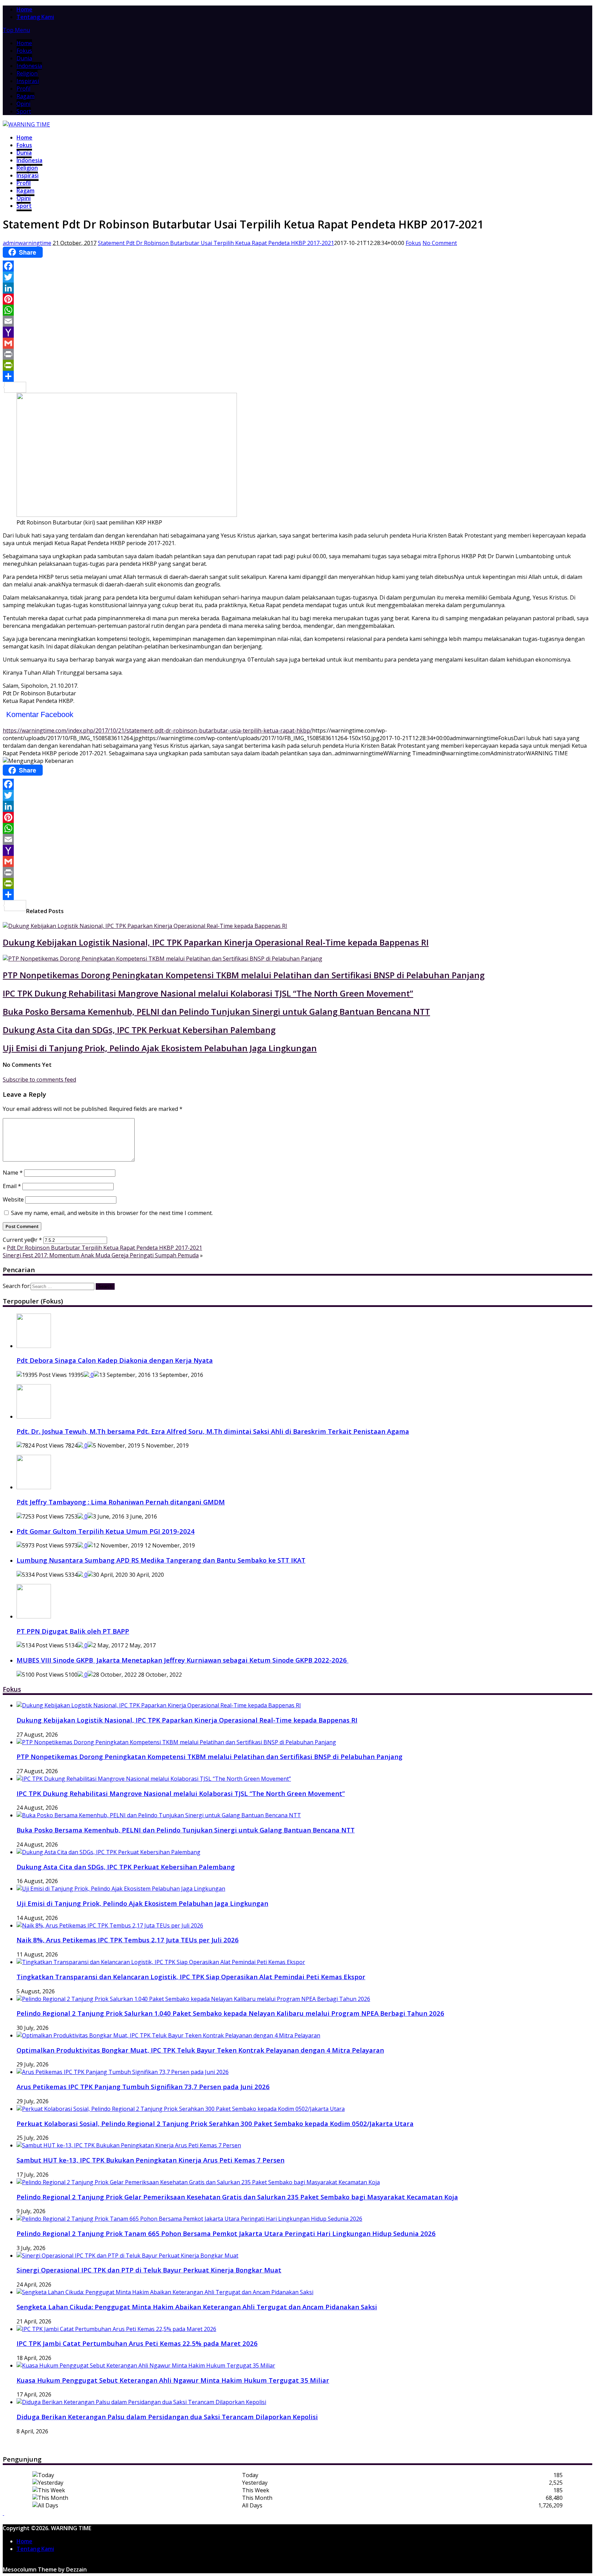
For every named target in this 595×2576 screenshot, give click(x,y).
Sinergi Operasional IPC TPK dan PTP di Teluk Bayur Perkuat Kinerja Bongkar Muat (149, 2270)
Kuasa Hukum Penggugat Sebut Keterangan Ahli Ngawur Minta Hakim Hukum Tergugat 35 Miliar (173, 2380)
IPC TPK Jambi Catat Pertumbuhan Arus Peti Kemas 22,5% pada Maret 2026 (137, 2343)
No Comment (440, 243)
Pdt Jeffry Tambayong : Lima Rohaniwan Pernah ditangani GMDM (121, 1502)
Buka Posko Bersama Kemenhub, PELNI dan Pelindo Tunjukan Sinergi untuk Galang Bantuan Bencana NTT (216, 1011)
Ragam (25, 96)
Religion (27, 73)
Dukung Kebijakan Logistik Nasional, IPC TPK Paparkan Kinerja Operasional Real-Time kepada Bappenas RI (216, 942)
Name (13, 1173)
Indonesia (29, 66)
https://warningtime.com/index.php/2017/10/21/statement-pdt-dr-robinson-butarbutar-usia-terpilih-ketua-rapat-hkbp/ (157, 730)
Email (12, 1186)
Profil (23, 89)
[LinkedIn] (297, 288)
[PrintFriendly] (297, 365)
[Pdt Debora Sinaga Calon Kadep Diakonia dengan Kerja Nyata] (34, 1346)
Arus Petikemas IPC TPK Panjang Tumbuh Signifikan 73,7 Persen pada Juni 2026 (143, 2087)
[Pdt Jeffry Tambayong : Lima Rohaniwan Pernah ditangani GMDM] (34, 1487)
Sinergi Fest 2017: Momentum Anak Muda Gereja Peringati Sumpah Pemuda (101, 1255)
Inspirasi (28, 81)
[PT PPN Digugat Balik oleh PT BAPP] (34, 1616)
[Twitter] (297, 277)
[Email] (297, 321)
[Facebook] (297, 266)
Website (13, 1199)
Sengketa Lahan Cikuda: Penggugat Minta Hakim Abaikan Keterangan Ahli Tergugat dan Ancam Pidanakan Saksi (197, 2307)
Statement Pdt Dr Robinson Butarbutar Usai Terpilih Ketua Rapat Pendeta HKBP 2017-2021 (216, 243)
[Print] (297, 354)
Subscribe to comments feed (39, 1080)
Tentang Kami (35, 17)
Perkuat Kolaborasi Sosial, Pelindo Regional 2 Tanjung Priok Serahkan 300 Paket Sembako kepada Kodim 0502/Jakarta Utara (215, 2123)
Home (24, 43)
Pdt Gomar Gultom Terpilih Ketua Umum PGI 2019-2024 (106, 1531)
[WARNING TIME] (26, 124)
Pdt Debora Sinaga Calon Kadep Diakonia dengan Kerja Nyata (115, 1360)
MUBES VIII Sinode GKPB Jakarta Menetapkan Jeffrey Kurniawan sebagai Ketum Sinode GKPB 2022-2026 (182, 1660)
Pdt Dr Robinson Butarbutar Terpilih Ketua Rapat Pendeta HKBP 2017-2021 (105, 1248)
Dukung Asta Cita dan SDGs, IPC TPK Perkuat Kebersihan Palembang (139, 1030)
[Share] (297, 376)
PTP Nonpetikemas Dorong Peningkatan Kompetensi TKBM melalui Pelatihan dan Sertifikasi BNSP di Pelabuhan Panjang (244, 975)
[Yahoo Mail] (297, 332)
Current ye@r (22, 1240)
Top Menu (16, 30)
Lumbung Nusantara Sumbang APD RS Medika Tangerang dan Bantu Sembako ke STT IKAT (161, 1560)
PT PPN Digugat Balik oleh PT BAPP (73, 1631)
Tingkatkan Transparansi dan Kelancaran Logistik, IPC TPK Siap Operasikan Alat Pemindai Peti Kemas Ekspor (191, 1977)
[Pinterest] (297, 299)
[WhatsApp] (297, 310)
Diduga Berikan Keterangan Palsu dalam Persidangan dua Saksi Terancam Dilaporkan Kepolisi (167, 2417)
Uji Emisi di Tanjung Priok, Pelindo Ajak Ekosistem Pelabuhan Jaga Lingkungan (160, 1048)
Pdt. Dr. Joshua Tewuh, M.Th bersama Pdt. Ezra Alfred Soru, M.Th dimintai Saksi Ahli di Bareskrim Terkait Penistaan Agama (213, 1431)
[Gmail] (297, 343)
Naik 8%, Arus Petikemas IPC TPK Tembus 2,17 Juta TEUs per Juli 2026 (128, 1940)
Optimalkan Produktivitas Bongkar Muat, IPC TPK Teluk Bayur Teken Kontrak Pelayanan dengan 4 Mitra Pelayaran (200, 2050)
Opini (23, 104)
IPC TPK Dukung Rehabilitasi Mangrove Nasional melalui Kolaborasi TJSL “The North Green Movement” (208, 993)
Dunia (24, 58)
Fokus (24, 51)
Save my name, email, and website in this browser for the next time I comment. (112, 1213)
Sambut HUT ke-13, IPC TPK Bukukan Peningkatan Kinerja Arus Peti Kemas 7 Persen (150, 2160)
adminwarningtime (27, 243)
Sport (24, 111)
